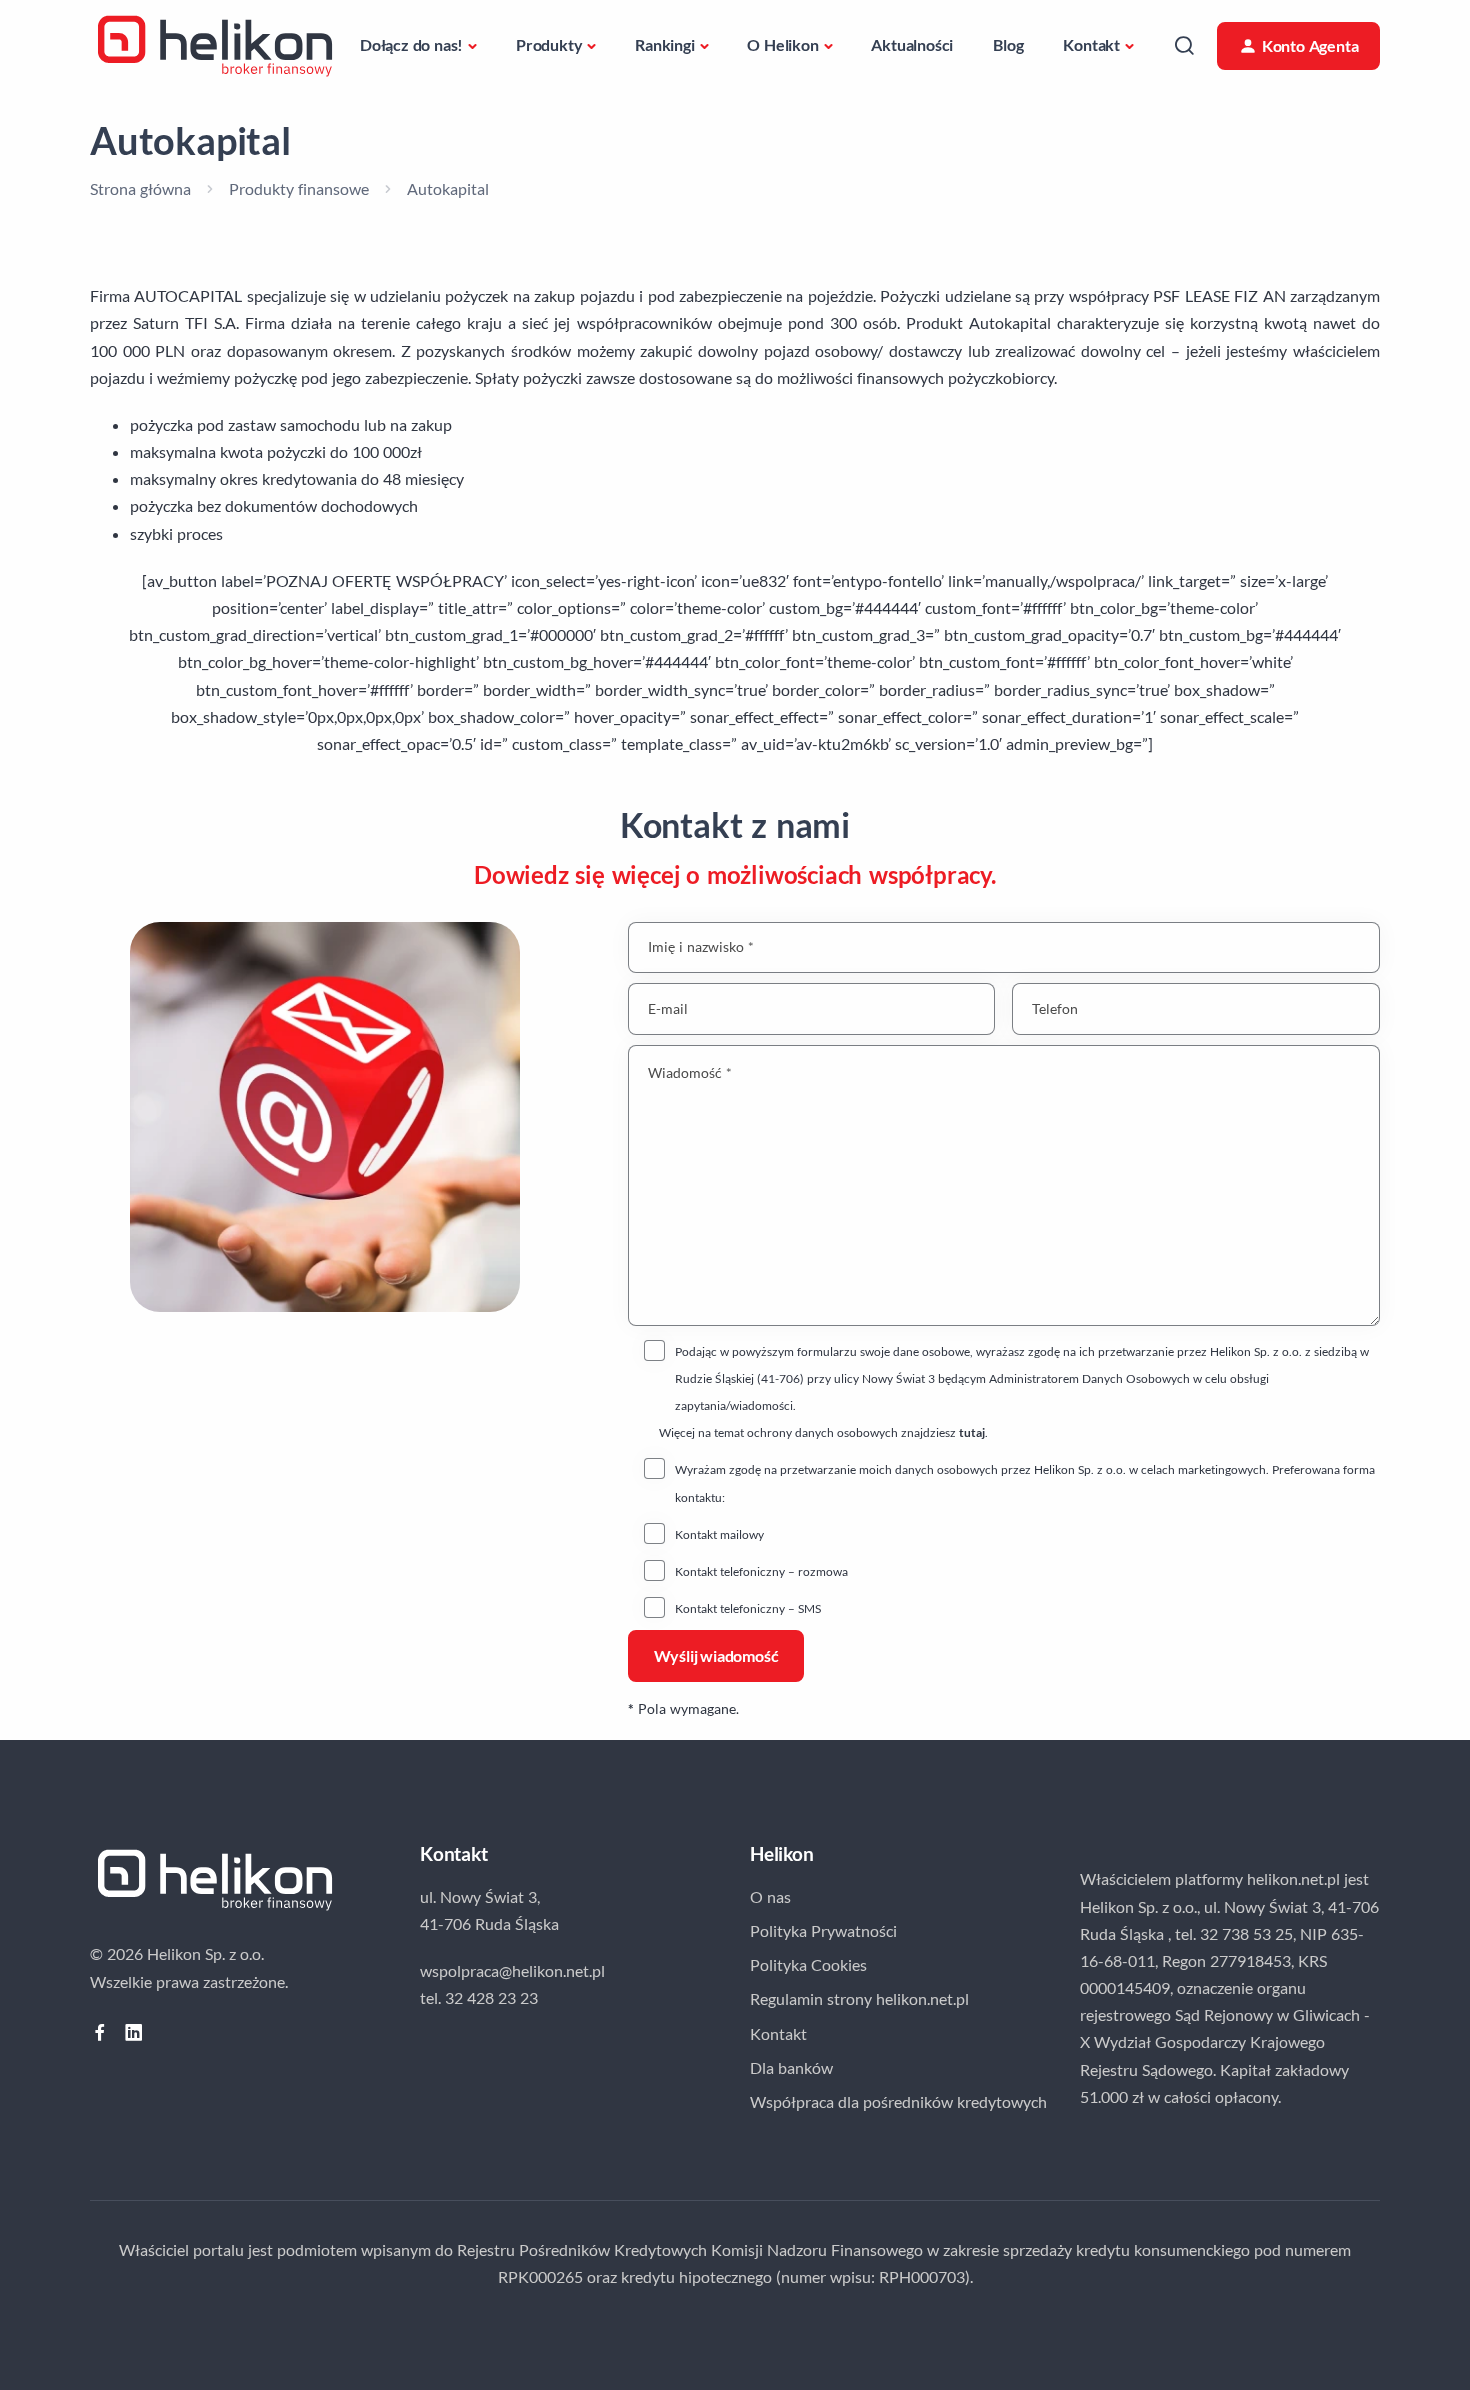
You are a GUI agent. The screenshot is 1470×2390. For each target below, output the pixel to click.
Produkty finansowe (299, 188)
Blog (1008, 44)
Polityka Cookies (808, 1964)
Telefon (1055, 1008)
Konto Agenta (1310, 45)
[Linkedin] (134, 2032)
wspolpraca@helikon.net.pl (512, 1970)
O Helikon (782, 44)
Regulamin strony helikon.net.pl (859, 1998)
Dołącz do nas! (411, 44)
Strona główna (140, 188)
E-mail (668, 1008)
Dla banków (791, 2067)
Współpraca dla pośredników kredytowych (898, 2101)
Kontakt (1091, 44)
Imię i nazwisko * (701, 947)
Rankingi (664, 44)
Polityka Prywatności (823, 1930)
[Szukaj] (1184, 45)
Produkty (549, 44)
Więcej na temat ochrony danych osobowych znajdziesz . (823, 1432)
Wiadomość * (690, 1072)
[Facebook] (100, 2032)
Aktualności (912, 44)
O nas (770, 1896)
